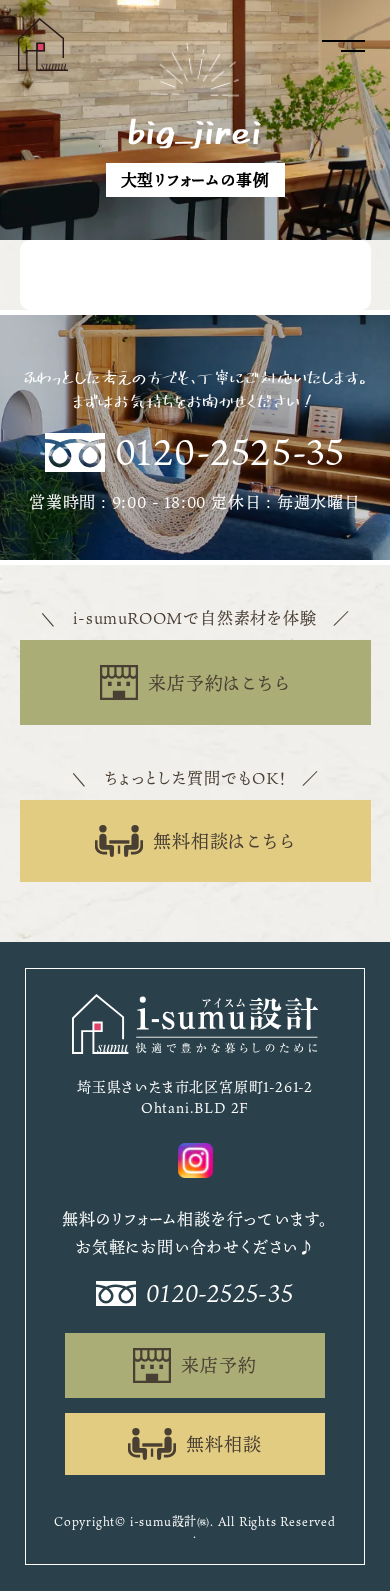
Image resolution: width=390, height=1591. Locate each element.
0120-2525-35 (230, 452)
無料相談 (223, 1444)
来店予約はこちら (218, 683)
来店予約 (218, 1365)
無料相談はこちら (223, 841)
